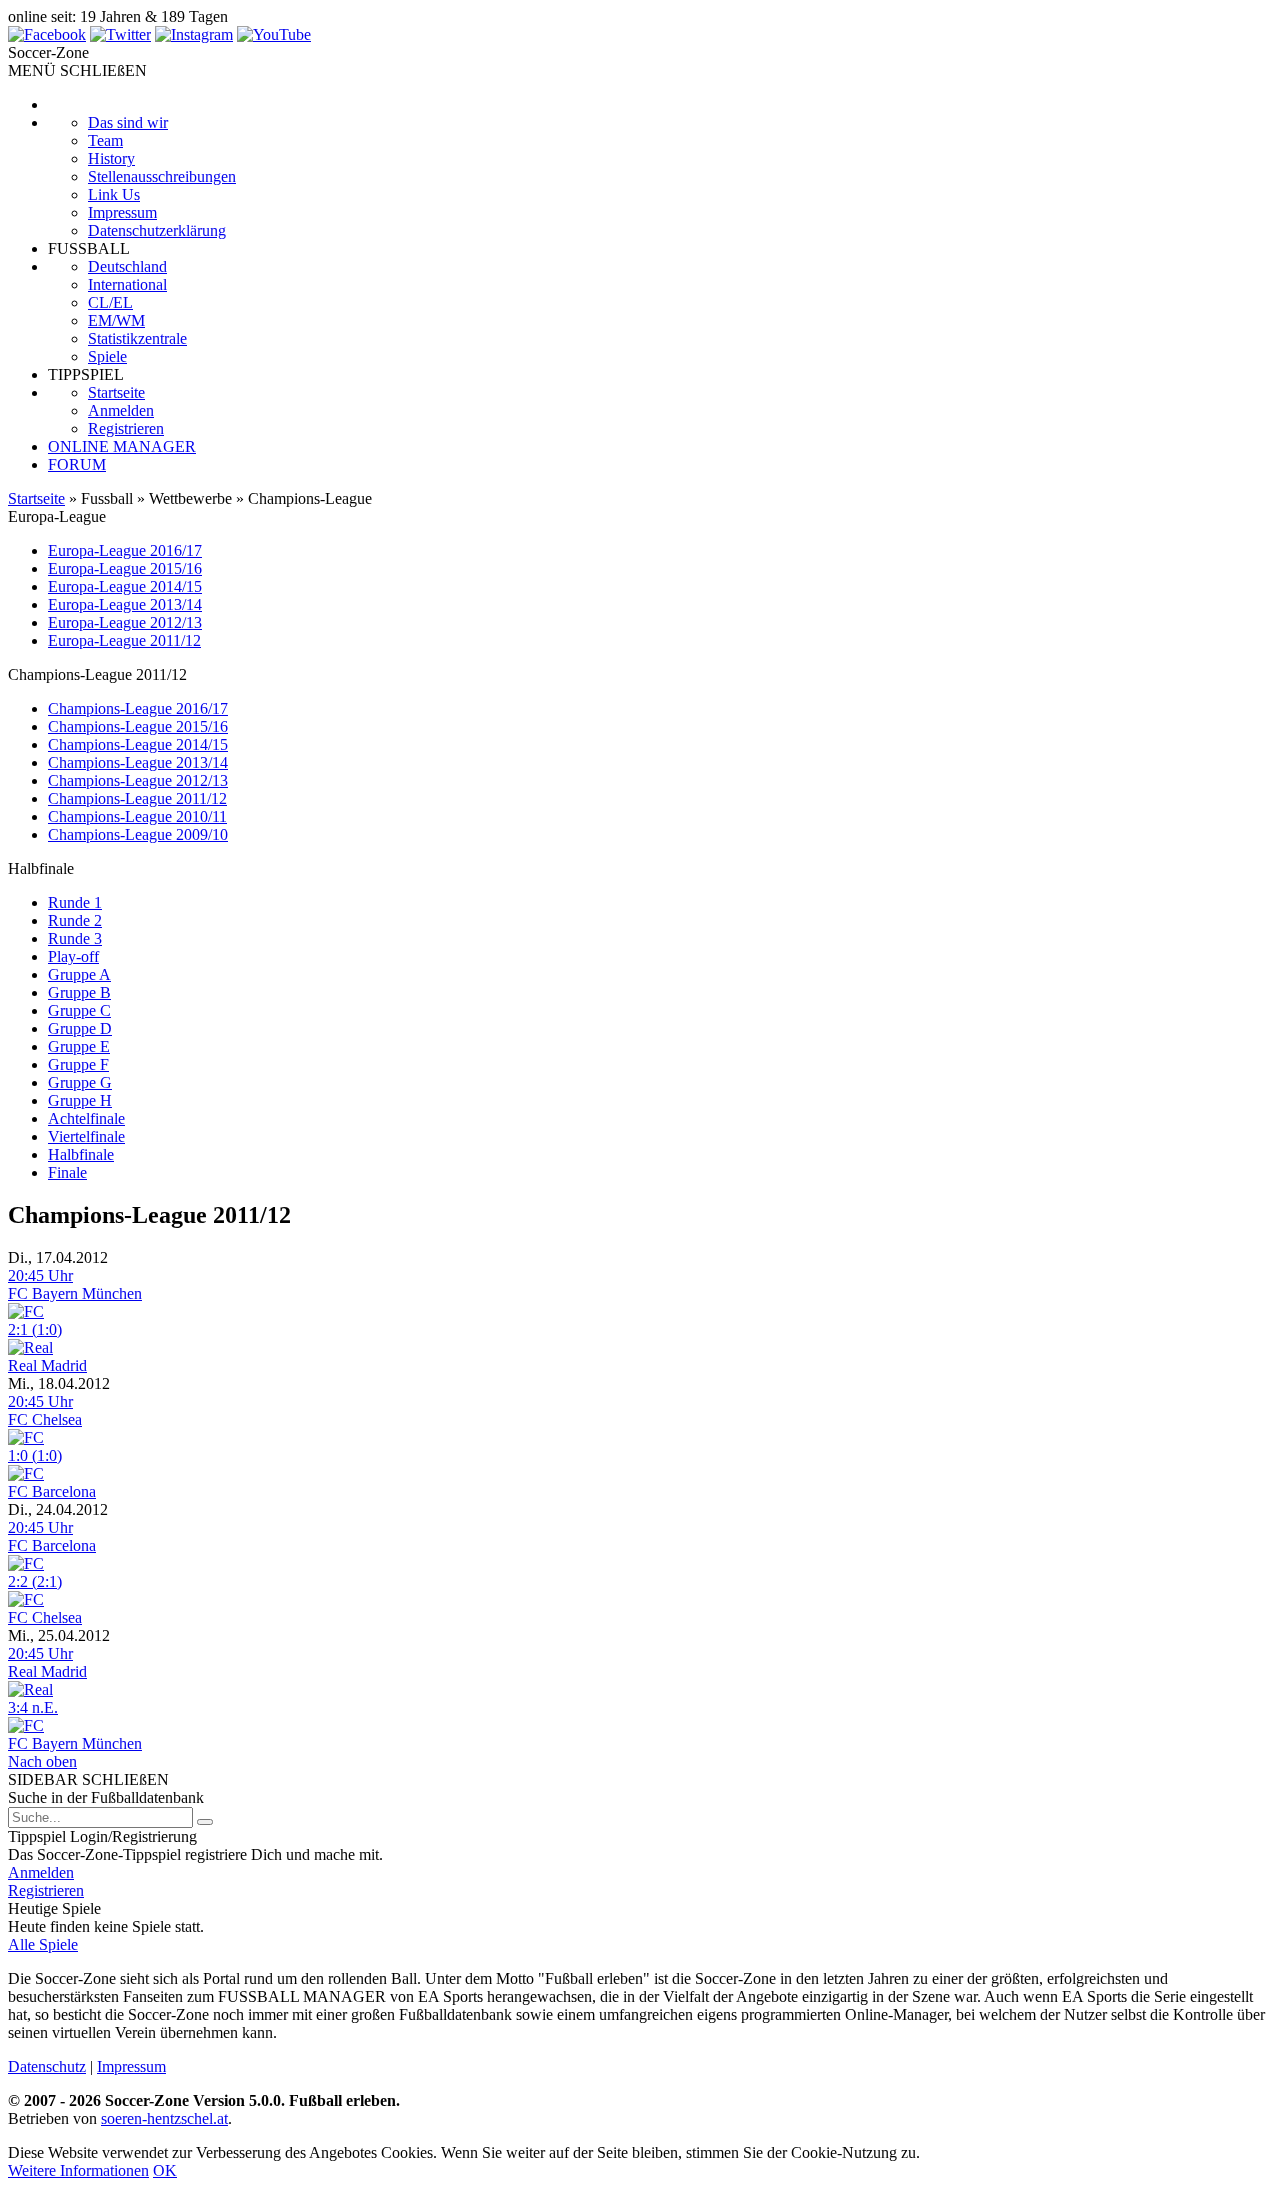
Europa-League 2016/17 (125, 550)
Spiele (107, 356)
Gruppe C (79, 1010)
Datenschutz (47, 2066)
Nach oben (42, 1761)
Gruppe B (79, 992)
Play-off (73, 956)
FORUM (77, 464)
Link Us (114, 194)
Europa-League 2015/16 (125, 568)
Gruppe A (79, 974)
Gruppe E (79, 1046)
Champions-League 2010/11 (137, 816)
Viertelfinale (86, 1136)
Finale (67, 1172)
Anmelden (121, 410)
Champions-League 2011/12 (137, 798)
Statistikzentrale (137, 338)
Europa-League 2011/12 (124, 640)
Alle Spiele (43, 1944)
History (111, 158)
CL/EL (110, 302)
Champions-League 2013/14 (138, 762)
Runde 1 (75, 902)
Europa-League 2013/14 (125, 604)
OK (165, 2170)
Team (105, 140)
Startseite (116, 392)
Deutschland (127, 266)
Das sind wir (128, 122)
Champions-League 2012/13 (138, 780)
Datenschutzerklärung (157, 230)
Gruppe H (80, 1100)
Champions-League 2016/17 (138, 708)
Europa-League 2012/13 (125, 622)
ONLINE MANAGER (122, 446)
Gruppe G (80, 1082)
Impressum (122, 212)
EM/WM (116, 320)
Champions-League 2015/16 (138, 726)
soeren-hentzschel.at (164, 2118)
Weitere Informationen (78, 2170)
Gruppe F (78, 1064)
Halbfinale (81, 1154)
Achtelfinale (86, 1118)
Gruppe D (80, 1028)
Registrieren (126, 428)
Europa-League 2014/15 (125, 586)
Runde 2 (75, 920)
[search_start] (205, 1822)
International (127, 284)
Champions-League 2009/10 (138, 834)
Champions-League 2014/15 (138, 744)
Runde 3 (75, 938)
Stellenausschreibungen (162, 176)
